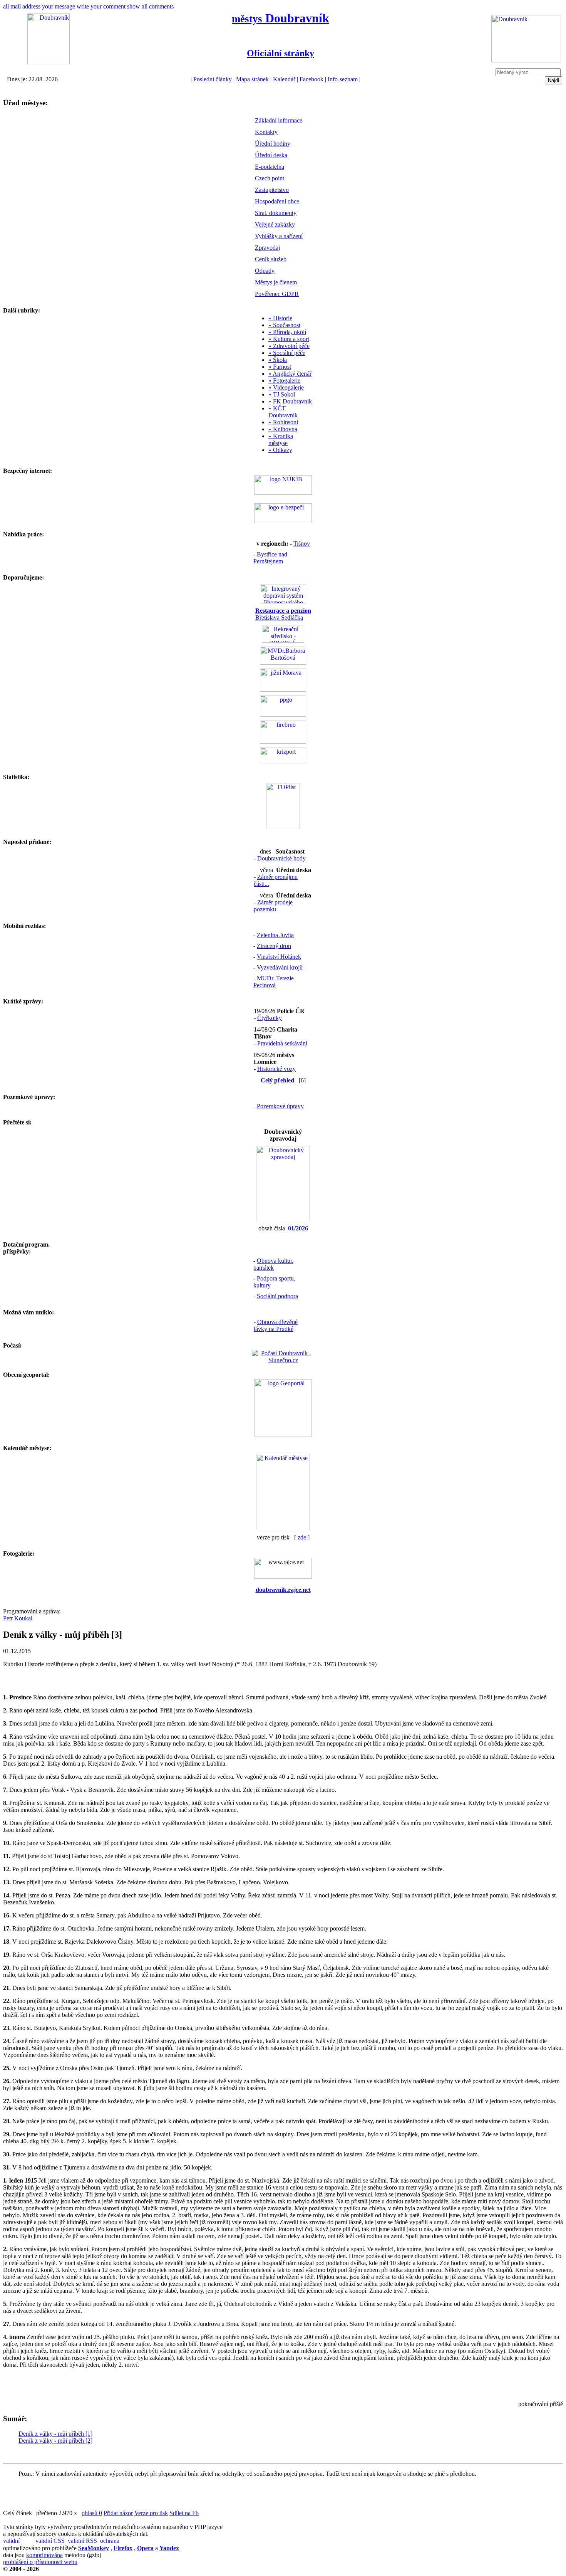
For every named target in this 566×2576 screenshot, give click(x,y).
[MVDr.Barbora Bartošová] (283, 663)
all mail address (22, 6)
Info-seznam (343, 79)
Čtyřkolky (270, 1018)
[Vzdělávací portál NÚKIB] (283, 493)
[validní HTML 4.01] (18, 2541)
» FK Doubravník (290, 401)
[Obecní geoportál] (283, 1435)
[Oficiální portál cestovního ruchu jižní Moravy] (283, 690)
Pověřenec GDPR (277, 294)
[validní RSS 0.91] (83, 2541)
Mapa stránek (252, 79)
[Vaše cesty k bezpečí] (283, 742)
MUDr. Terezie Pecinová (274, 982)
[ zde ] (302, 1537)
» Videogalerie (286, 387)
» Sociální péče (287, 353)
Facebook (311, 79)
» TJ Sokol (282, 394)
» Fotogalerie (284, 381)
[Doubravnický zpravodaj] (283, 1219)
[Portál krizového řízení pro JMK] (283, 761)
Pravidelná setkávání (282, 1043)
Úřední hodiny (273, 144)
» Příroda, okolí (287, 332)
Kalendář (284, 79)
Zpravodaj (267, 248)
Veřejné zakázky (275, 224)
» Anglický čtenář (290, 374)
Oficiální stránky (280, 53)
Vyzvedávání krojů (280, 967)
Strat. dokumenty (276, 213)
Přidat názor (118, 2513)
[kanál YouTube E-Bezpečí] (283, 521)
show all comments (150, 6)
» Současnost (284, 325)
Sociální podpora (277, 1296)
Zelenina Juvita (275, 935)
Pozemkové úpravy (280, 1106)
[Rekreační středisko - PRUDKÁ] (283, 641)
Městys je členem (276, 282)
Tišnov (302, 544)
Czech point (270, 178)
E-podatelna (270, 167)
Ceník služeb (271, 259)
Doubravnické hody (281, 858)
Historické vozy (276, 1069)
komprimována (44, 2555)
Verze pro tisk (151, 2513)
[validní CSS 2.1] (51, 2541)
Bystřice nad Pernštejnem (270, 558)
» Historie (280, 318)
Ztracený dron (274, 946)
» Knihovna (283, 429)
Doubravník (280, 18)
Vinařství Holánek (279, 957)
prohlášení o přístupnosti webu (40, 2562)
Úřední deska (271, 155)
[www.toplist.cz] (283, 827)
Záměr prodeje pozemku (273, 906)
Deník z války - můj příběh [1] (55, 2434)
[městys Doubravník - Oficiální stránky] (49, 62)
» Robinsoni (283, 422)
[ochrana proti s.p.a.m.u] (116, 2541)
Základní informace (279, 120)
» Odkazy (280, 450)
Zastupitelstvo (272, 190)
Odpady (265, 271)
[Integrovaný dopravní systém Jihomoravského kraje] (283, 601)
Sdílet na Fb (184, 2513)
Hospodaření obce (277, 201)
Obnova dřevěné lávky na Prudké (276, 1325)
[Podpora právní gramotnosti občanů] (283, 715)
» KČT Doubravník (283, 412)
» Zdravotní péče (289, 346)
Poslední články (213, 79)
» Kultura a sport (289, 339)
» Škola (278, 360)
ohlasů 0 (92, 2513)
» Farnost (280, 367)
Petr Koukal (18, 1618)
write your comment (101, 6)
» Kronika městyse (281, 439)
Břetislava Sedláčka (283, 614)
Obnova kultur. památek (273, 1264)
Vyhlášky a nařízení (279, 236)
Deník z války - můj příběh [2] (55, 2441)
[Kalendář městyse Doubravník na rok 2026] (283, 1528)
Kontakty (266, 132)
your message (59, 6)
